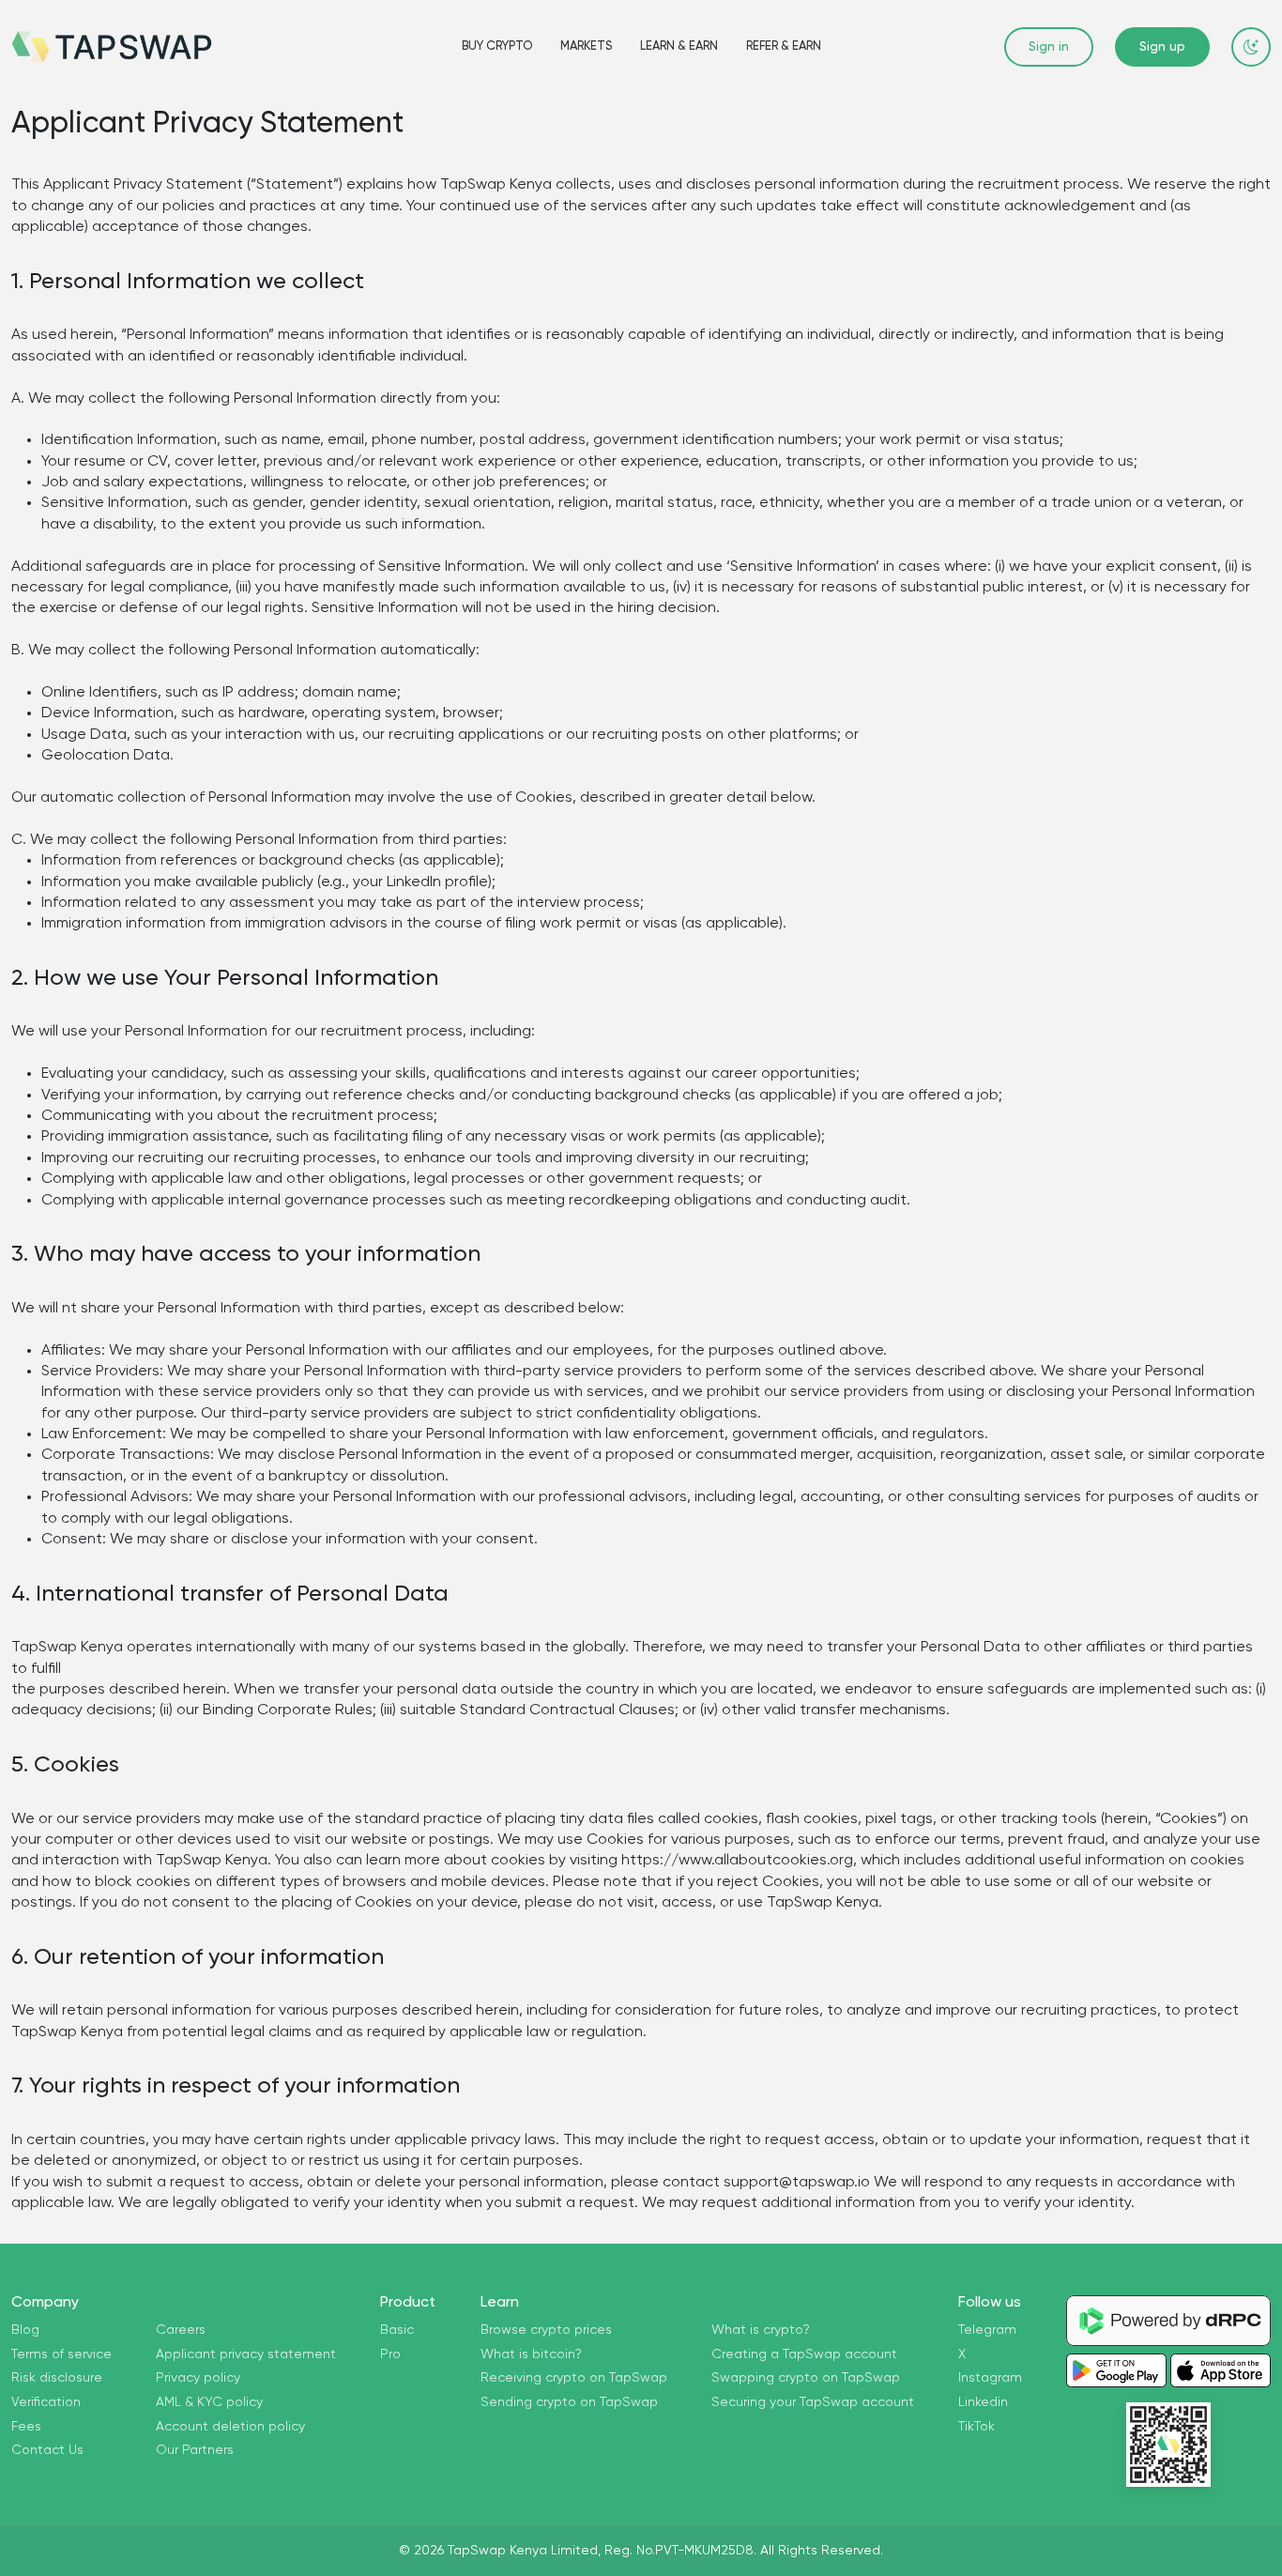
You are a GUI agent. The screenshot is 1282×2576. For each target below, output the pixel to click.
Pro (390, 2354)
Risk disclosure (57, 2378)
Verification (46, 2402)
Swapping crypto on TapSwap (806, 2378)
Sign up (1162, 47)
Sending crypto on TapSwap (569, 2402)
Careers (181, 2330)
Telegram (987, 2330)
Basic (397, 2330)
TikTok (977, 2427)
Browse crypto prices (546, 2330)
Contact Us (47, 2450)
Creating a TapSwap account (804, 2354)
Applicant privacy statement (246, 2354)
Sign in (1049, 47)
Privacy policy (198, 2378)
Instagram (990, 2378)
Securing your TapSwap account (813, 2402)
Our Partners (195, 2450)
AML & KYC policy (209, 2402)
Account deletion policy (230, 2427)
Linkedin (983, 2402)
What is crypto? (761, 2330)
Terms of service (61, 2354)
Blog (25, 2330)
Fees (26, 2427)
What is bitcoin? (531, 2354)
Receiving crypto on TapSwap (574, 2378)
